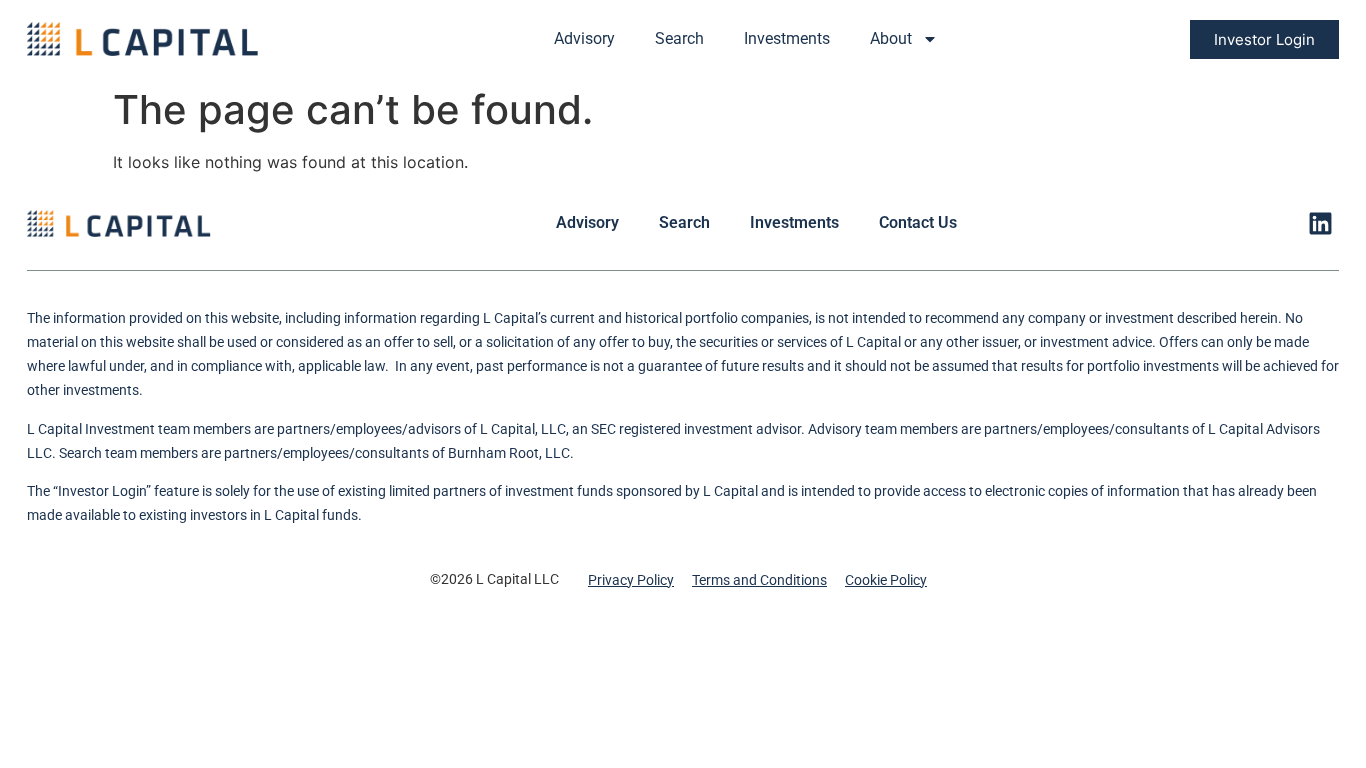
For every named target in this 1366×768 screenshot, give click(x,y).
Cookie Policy (886, 580)
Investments (787, 38)
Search (679, 38)
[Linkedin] (1320, 223)
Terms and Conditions (759, 580)
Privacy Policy (631, 580)
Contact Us (918, 222)
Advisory (584, 38)
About (891, 38)
